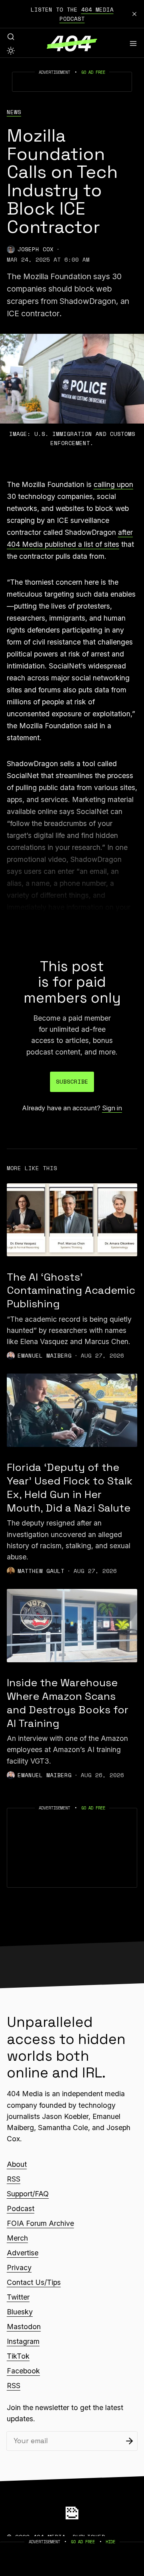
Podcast (21, 2208)
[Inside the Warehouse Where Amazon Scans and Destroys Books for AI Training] (72, 1626)
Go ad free (93, 72)
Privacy (19, 2268)
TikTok (18, 2356)
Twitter (18, 2297)
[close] (134, 14)
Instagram (23, 2341)
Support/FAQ (28, 2194)
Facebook (23, 2371)
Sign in (112, 1108)
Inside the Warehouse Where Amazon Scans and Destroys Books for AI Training (68, 1703)
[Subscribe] (129, 2441)
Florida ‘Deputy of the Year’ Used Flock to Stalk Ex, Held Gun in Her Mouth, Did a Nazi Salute (70, 1488)
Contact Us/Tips (34, 2282)
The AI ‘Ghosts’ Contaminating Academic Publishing (71, 1291)
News (14, 112)
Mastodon (24, 2327)
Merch (17, 2238)
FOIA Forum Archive (40, 2223)
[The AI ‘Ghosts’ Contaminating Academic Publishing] (72, 1220)
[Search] (11, 37)
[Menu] (133, 43)
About (17, 2164)
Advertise (23, 2253)
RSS (14, 2179)
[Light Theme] (11, 51)
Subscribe (72, 1081)
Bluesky (20, 2312)
